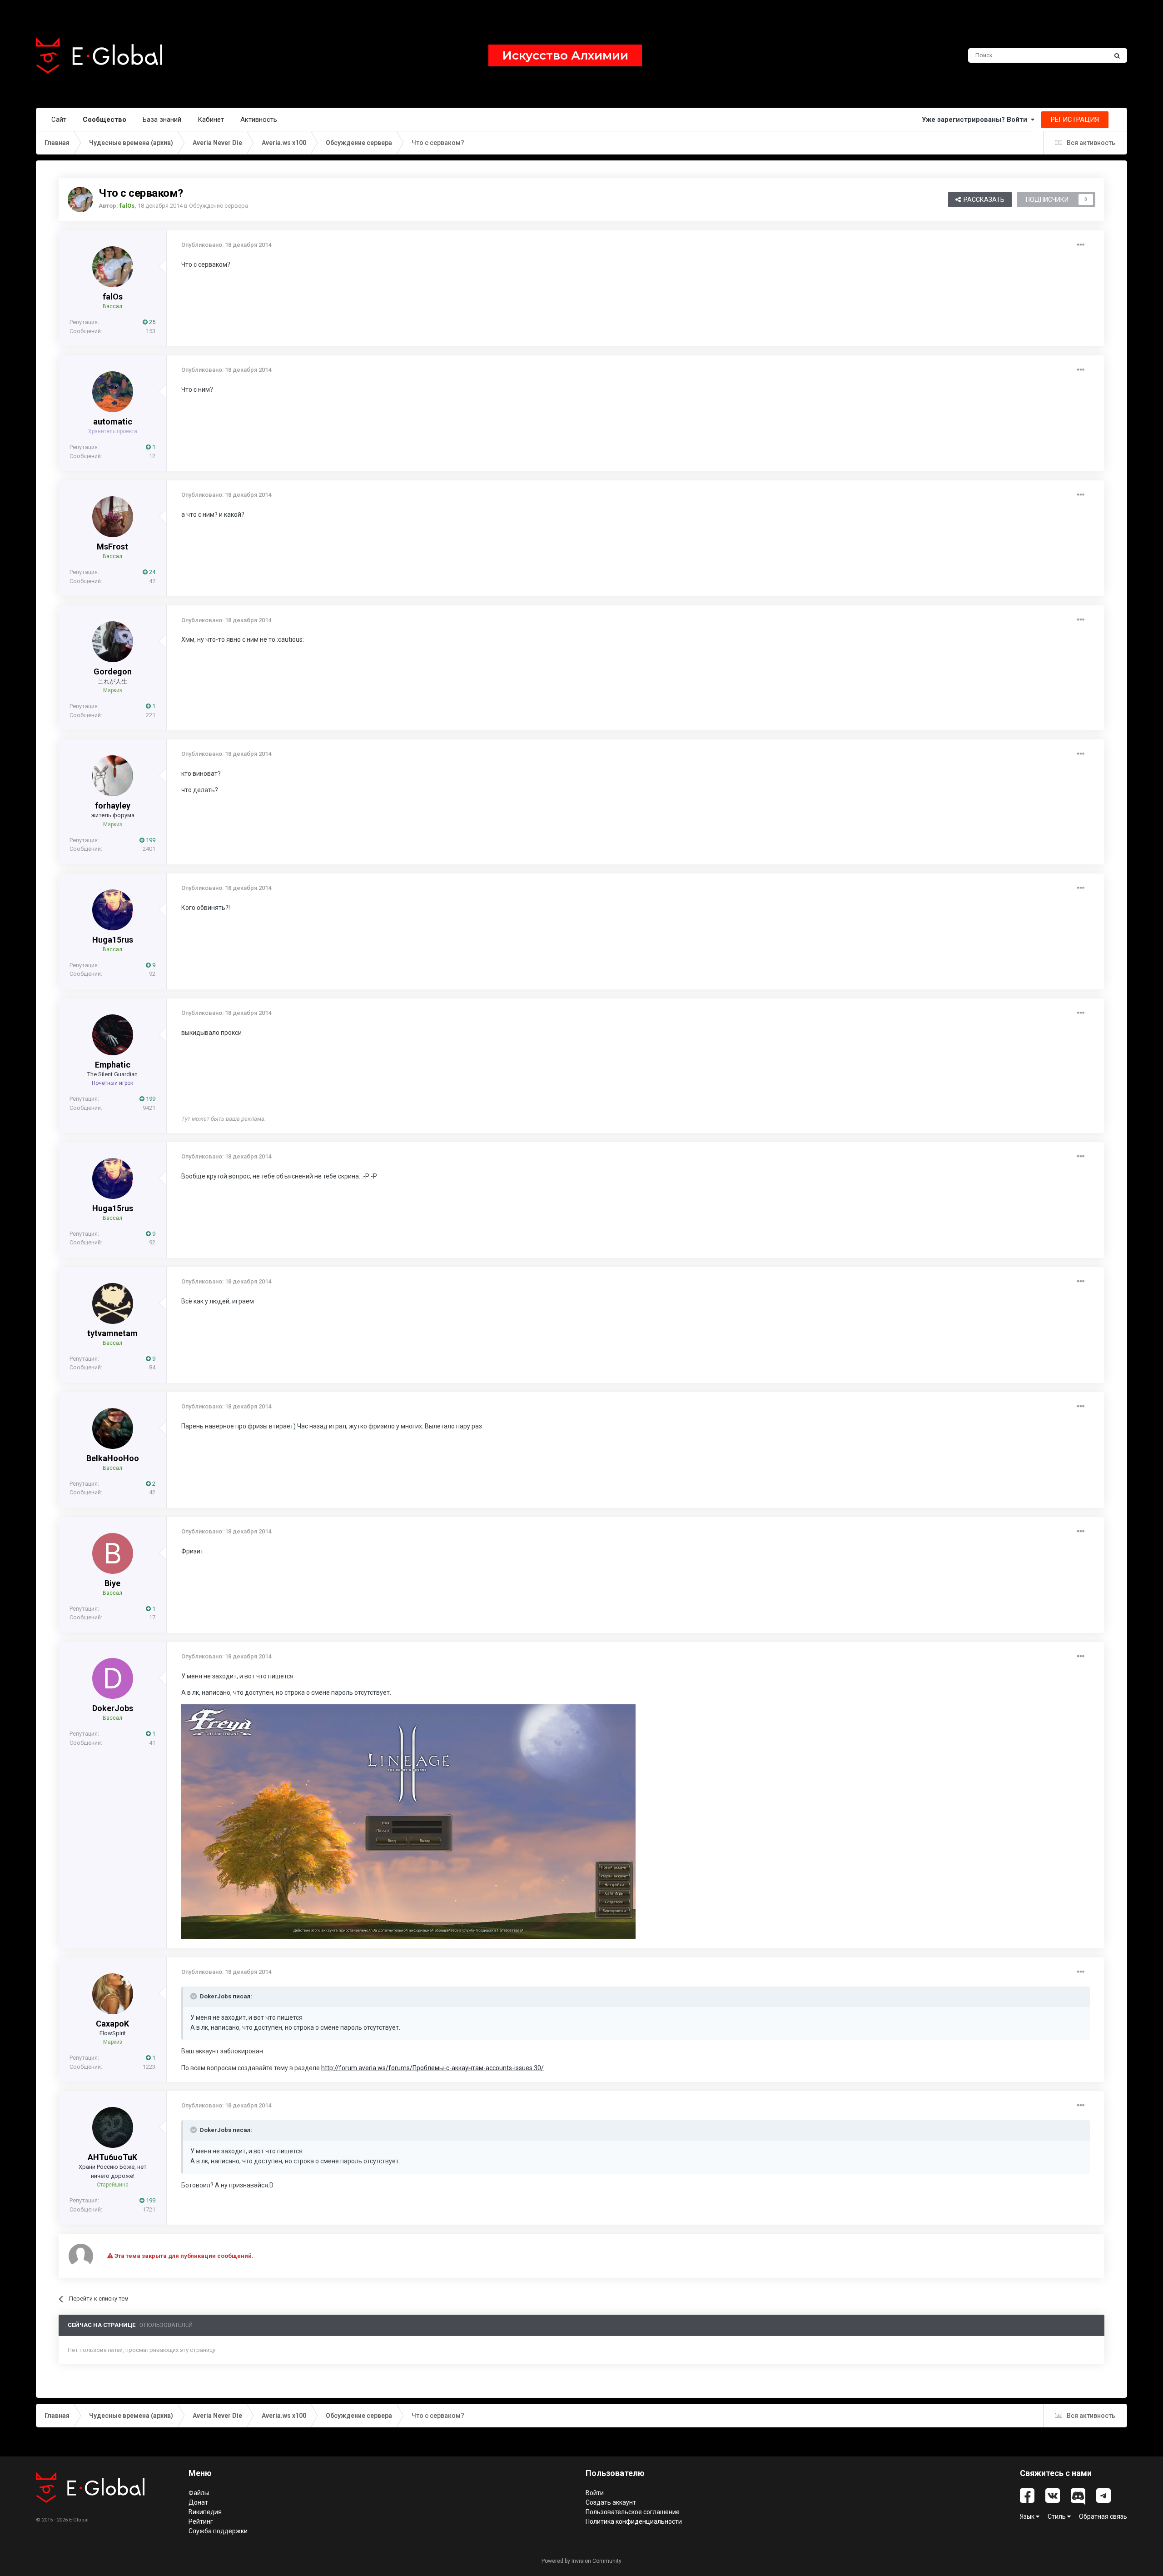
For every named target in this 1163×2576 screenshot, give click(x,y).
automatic (113, 422)
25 (152, 322)
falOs (113, 297)
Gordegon (113, 671)
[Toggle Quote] (194, 1996)
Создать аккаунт (611, 2502)
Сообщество (104, 120)
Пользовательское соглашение (633, 2512)
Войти (595, 2493)
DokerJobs (113, 1708)
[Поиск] (1117, 55)
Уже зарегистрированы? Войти (976, 120)
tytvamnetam (112, 1333)
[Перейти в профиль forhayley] (113, 776)
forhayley (113, 806)
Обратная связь (1103, 2516)
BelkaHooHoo (113, 1458)
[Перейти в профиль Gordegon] (113, 642)
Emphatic (113, 1065)
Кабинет (211, 120)
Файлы (199, 2493)
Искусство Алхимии (565, 55)
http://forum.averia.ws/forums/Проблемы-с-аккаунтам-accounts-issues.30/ (432, 2068)
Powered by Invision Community (581, 2561)
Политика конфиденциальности (634, 2521)
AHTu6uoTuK (112, 2157)
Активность (259, 120)
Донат (198, 2502)
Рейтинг (201, 2521)
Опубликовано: (226, 245)
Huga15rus (113, 940)
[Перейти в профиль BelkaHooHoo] (113, 1428)
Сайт (59, 120)
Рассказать (983, 200)
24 (152, 572)
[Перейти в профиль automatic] (113, 392)
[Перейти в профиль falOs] (80, 200)
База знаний (162, 120)
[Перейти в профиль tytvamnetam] (113, 1303)
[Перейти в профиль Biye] (113, 1553)
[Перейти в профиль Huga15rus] (113, 910)
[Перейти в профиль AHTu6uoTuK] (113, 2127)
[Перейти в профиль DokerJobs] (113, 1678)
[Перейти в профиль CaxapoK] (113, 1994)
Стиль (1057, 2516)
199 (150, 840)
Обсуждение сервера (219, 206)
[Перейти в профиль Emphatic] (113, 1035)
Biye (112, 1583)
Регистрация (1075, 120)
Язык (1028, 2516)
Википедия (205, 2512)
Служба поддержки (218, 2531)
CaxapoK (112, 2024)
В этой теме (1079, 55)
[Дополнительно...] (1081, 245)
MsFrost (112, 547)
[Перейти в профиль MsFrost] (113, 517)
